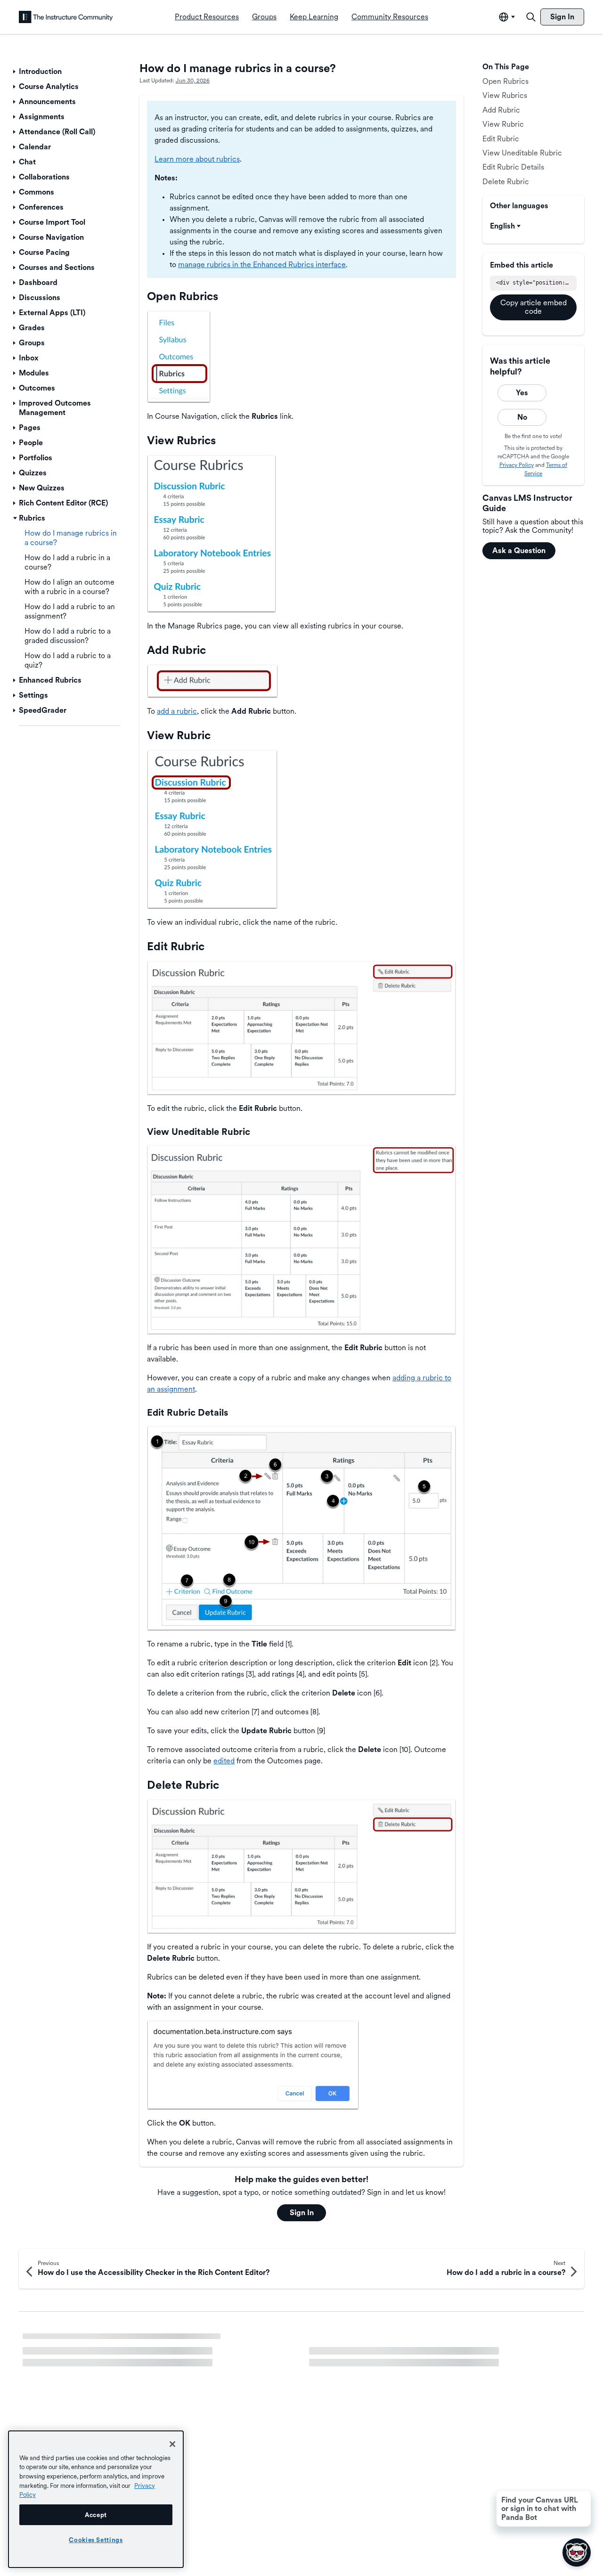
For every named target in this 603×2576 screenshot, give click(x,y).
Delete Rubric (506, 182)
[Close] (172, 2444)
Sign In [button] (302, 2213)
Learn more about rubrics (197, 159)
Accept (96, 2515)
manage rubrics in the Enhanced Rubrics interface (262, 265)
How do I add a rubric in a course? (366, 2358)
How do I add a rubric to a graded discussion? (99, 2358)
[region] (96, 2499)
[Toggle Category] (15, 72)
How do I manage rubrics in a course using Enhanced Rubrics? (127, 2342)
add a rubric (177, 711)
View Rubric (503, 124)
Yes (522, 393)
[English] (66, 17)
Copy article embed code (534, 307)
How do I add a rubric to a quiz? (76, 2374)
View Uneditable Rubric (522, 153)
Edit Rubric (501, 139)
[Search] (531, 17)
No (522, 417)
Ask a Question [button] (519, 550)
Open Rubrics (505, 81)
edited (224, 1761)
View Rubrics (505, 95)
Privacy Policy (517, 465)
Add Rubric (501, 110)
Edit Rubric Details (513, 167)
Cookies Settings (96, 2540)
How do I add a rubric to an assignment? (376, 2342)
